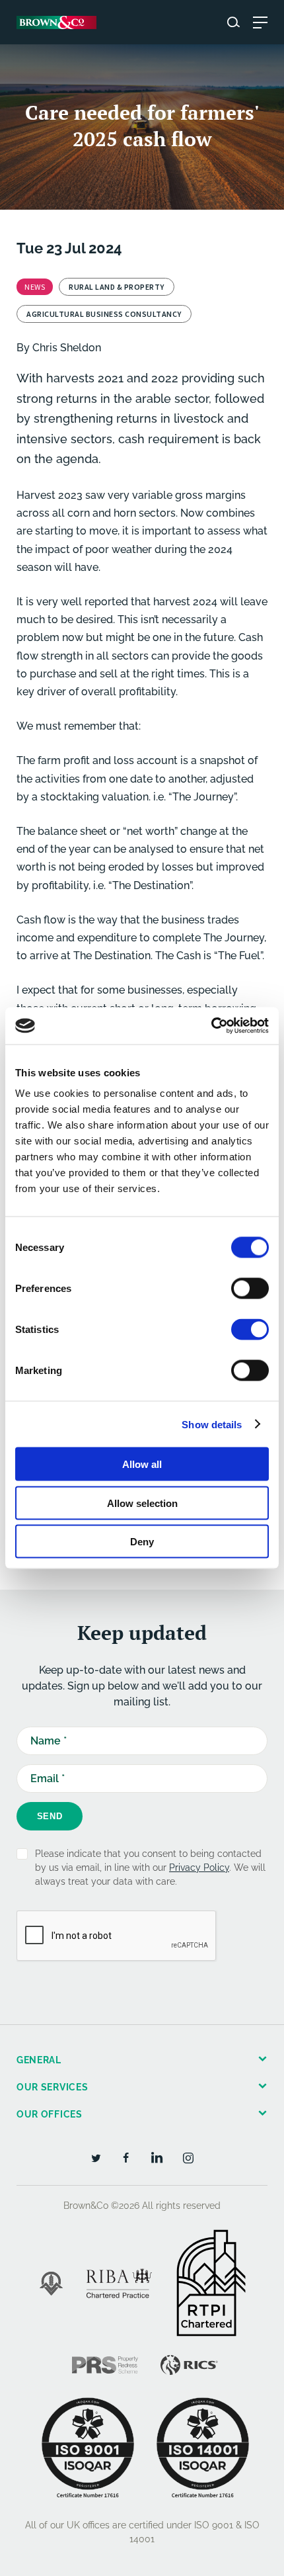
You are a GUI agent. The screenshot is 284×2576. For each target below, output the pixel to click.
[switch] (250, 1289)
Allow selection (142, 1503)
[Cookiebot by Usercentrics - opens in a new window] (211, 1026)
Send (50, 1816)
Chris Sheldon (67, 348)
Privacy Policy (199, 1868)
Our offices (50, 2114)
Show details (212, 1424)
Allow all (142, 1464)
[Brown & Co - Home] (56, 22)
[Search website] (233, 22)
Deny (142, 1542)
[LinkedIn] (157, 2157)
